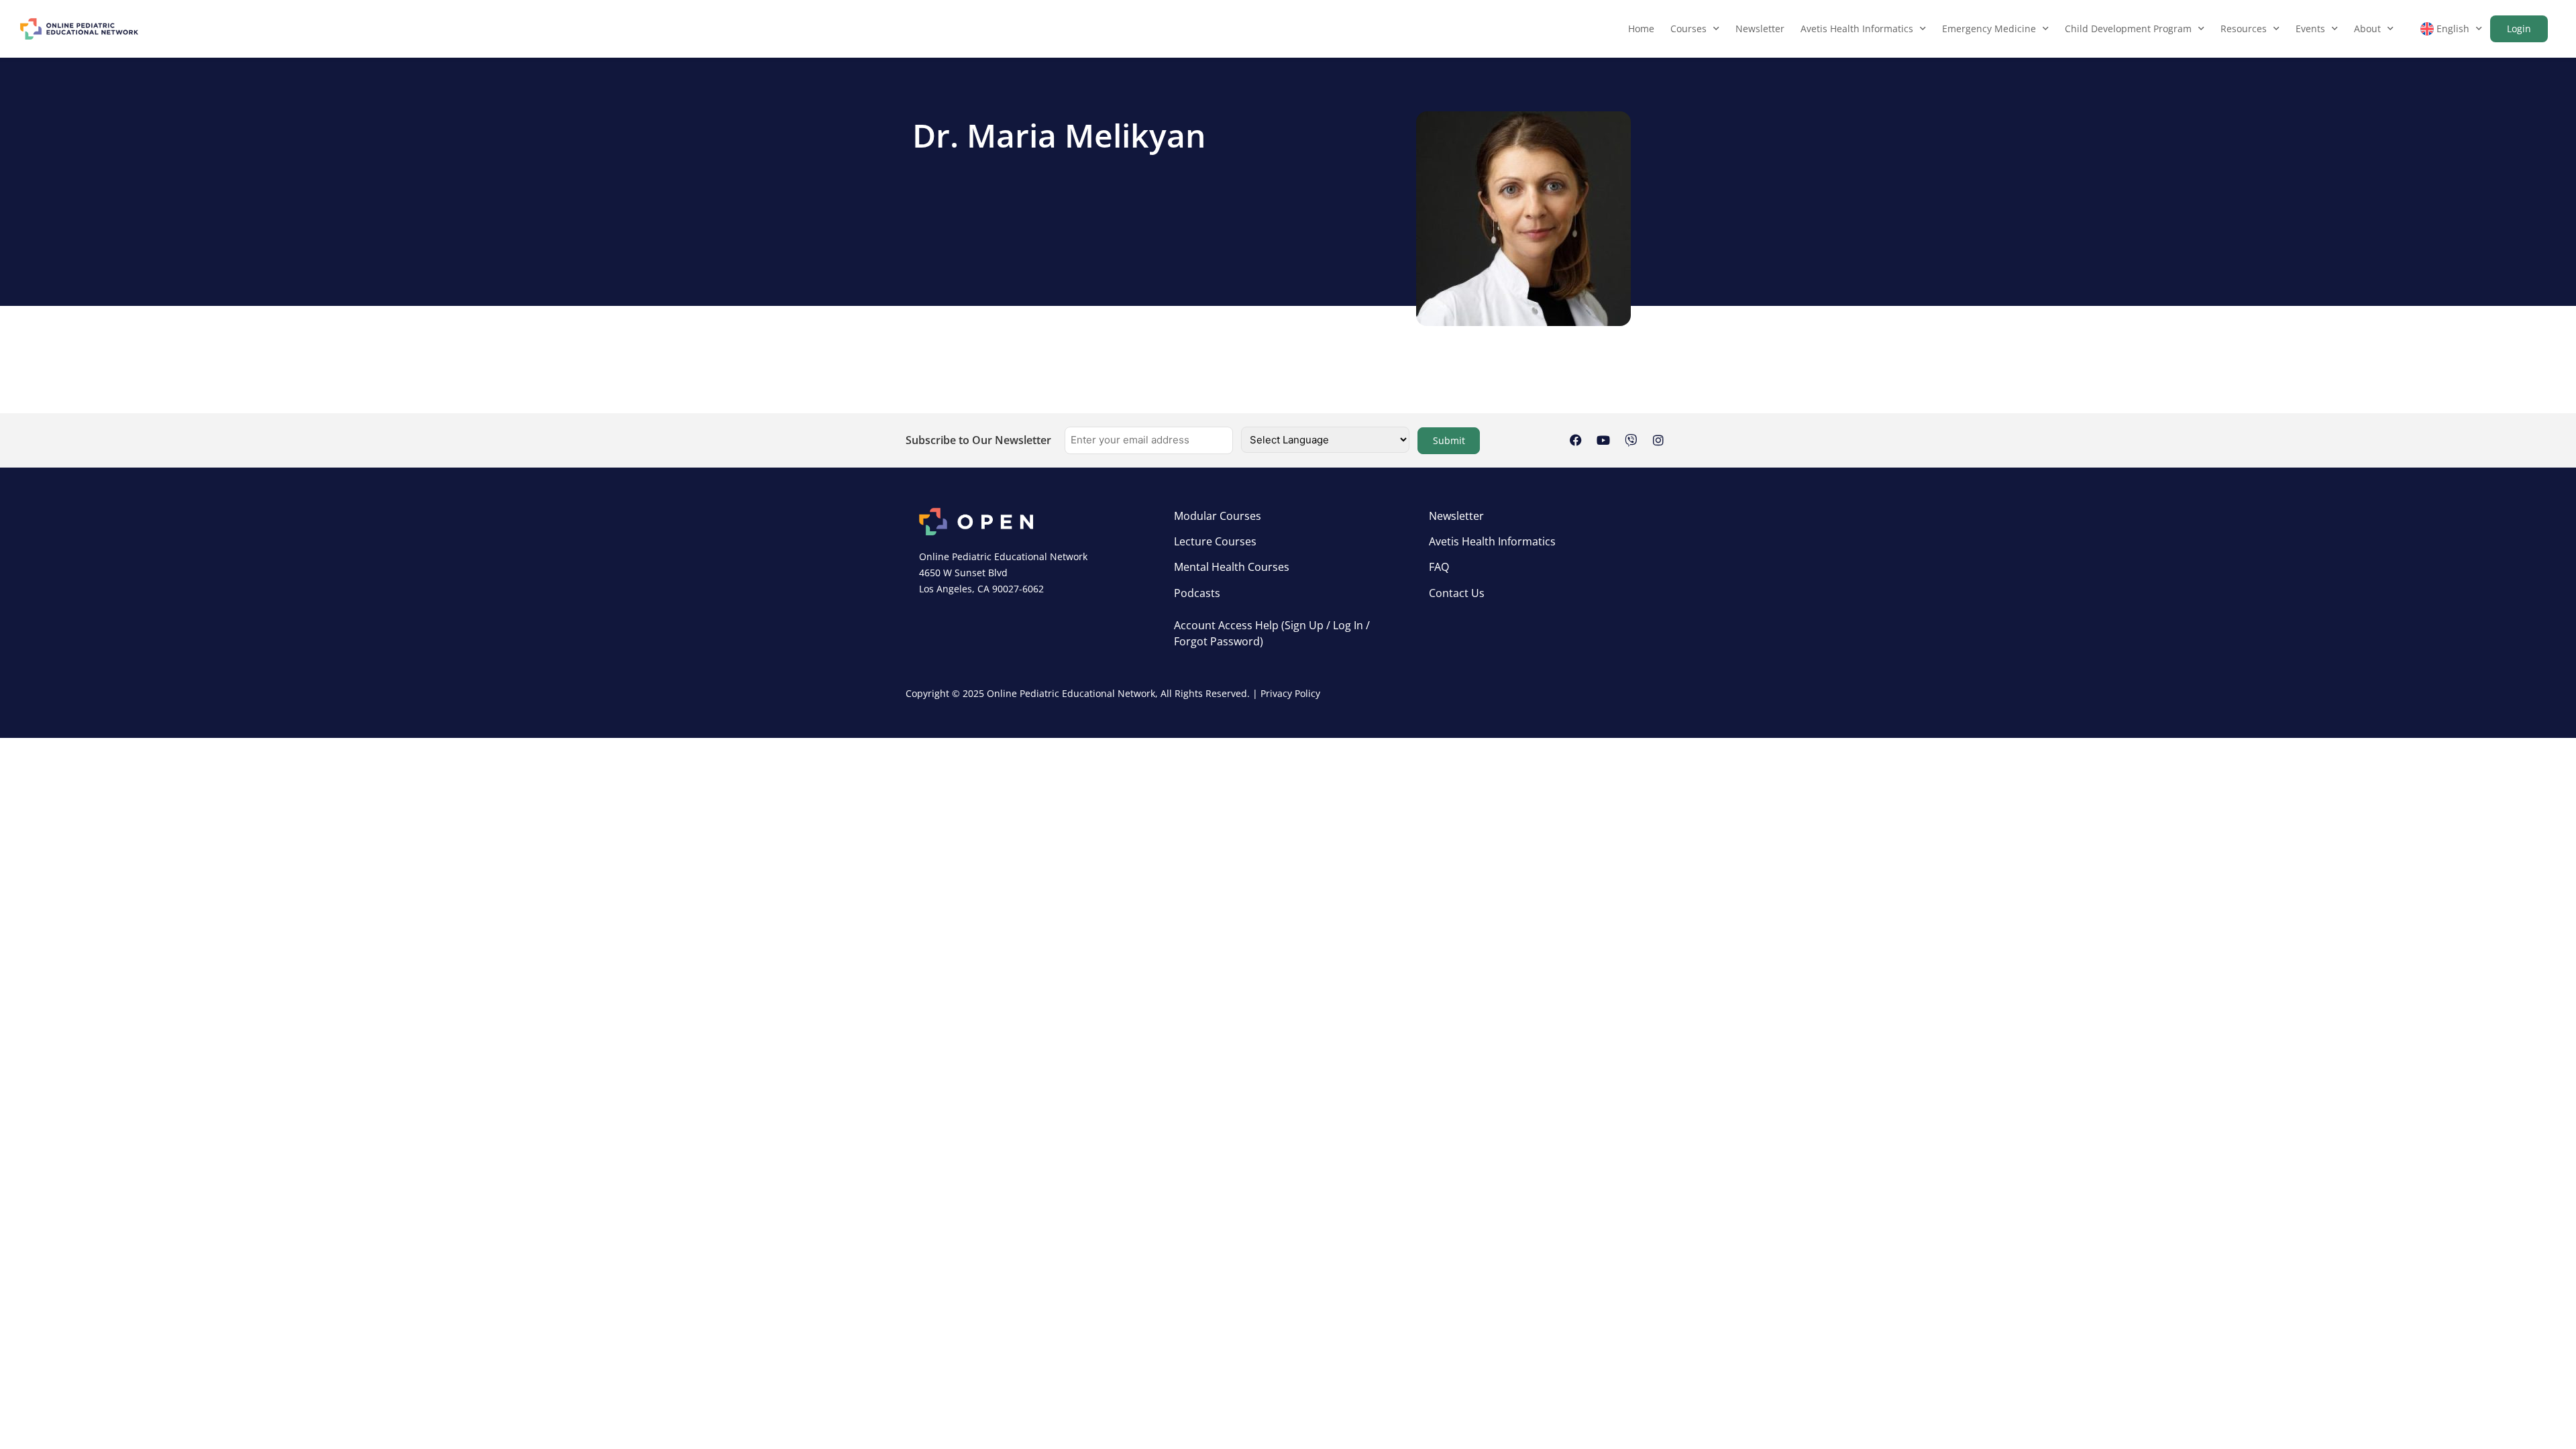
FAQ (1439, 567)
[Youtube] (1603, 440)
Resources (2244, 29)
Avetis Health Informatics (1857, 29)
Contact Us (1457, 593)
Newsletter (1760, 29)
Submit (1449, 440)
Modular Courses (1218, 516)
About (2367, 29)
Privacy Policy (1290, 693)
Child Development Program (2128, 29)
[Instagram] (1658, 440)
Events (2310, 29)
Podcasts (1197, 593)
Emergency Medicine (1989, 29)
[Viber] (1631, 440)
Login (2519, 29)
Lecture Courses (1215, 541)
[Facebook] (1576, 440)
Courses (1688, 29)
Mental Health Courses (1232, 567)
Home (1641, 29)
